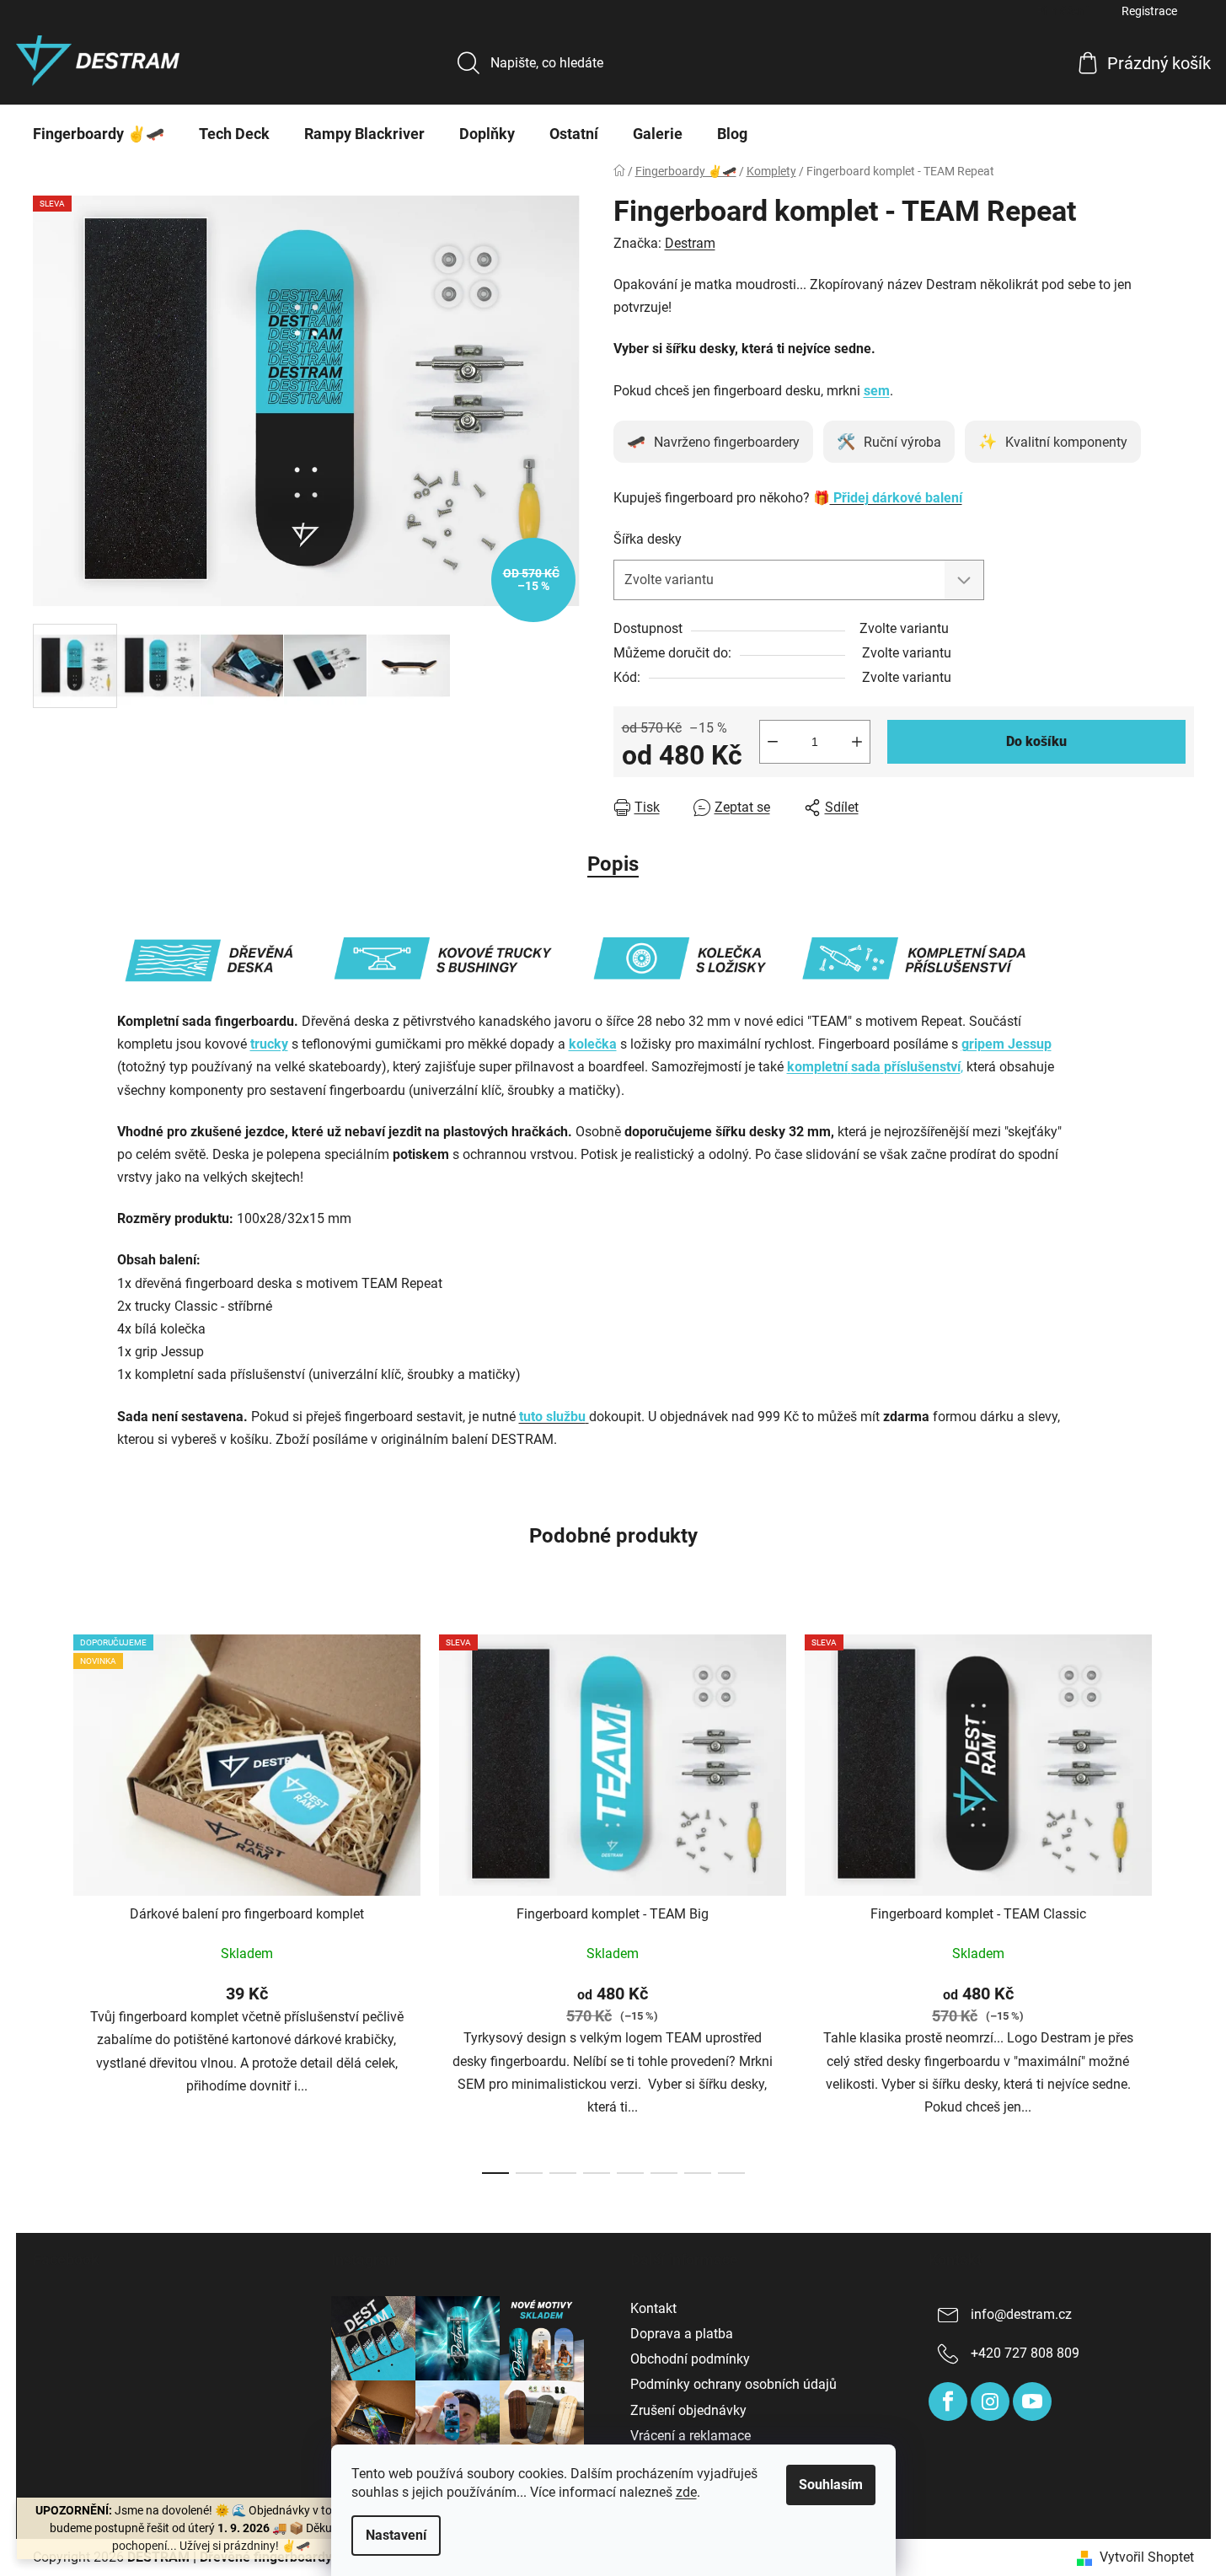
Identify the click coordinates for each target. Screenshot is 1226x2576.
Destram (690, 243)
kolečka (593, 1044)
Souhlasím (831, 2485)
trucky (269, 1044)
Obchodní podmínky (690, 2359)
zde (686, 2492)
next (1180, 1899)
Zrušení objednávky (688, 2410)
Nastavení (396, 2535)
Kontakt (653, 2308)
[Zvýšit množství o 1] (857, 742)
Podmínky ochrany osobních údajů (733, 2384)
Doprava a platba (682, 2334)
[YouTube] (1032, 2402)
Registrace (1149, 11)
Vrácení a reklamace (691, 2436)
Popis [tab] (613, 864)
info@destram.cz (1021, 2314)
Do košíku (1036, 741)
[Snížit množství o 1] (773, 742)
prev (46, 1899)
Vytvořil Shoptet (1147, 2557)
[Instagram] (990, 2402)
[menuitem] (99, 134)
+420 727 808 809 (1025, 2353)
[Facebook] (948, 2402)
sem (877, 391)
